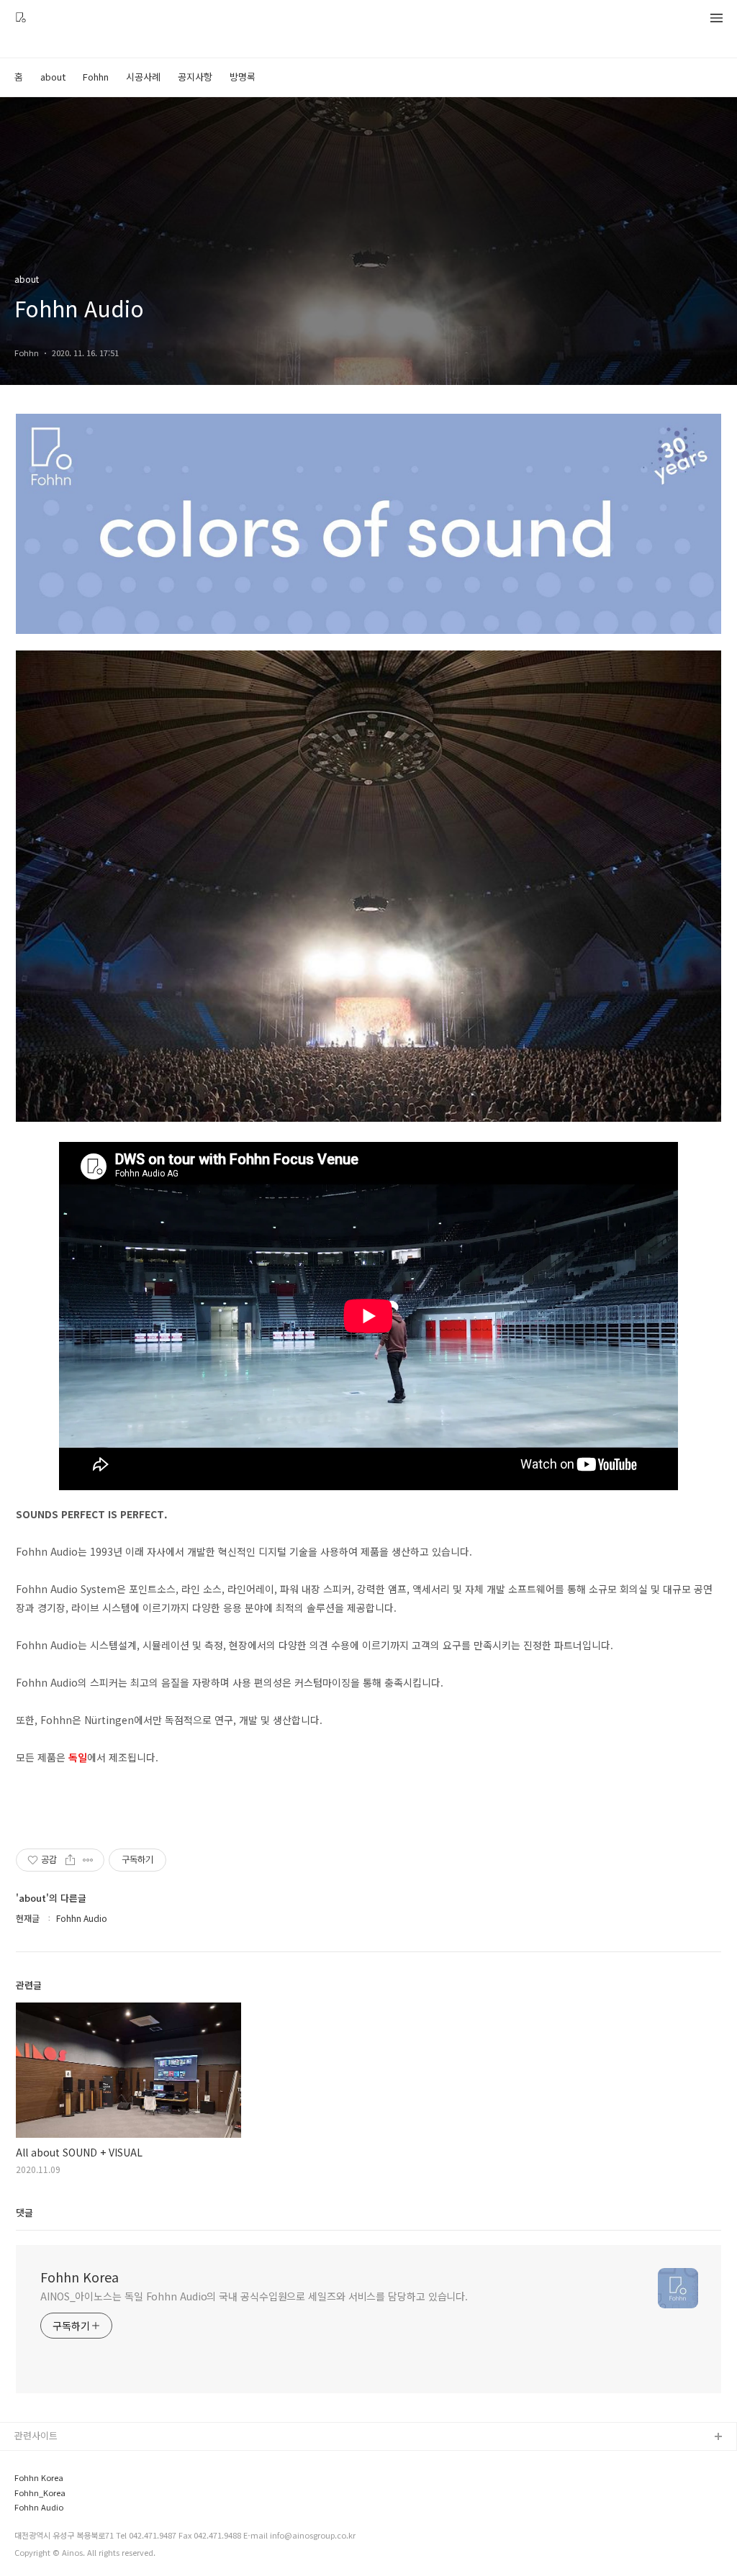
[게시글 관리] (88, 1860)
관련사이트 (36, 2435)
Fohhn (96, 77)
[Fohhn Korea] (21, 19)
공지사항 (195, 77)
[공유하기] (70, 1860)
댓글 (24, 2212)
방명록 (243, 77)
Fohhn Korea (80, 2277)
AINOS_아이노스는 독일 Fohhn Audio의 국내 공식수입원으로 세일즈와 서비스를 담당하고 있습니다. (254, 2296)
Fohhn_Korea (40, 2493)
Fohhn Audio (39, 2507)
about (53, 77)
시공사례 (143, 77)
